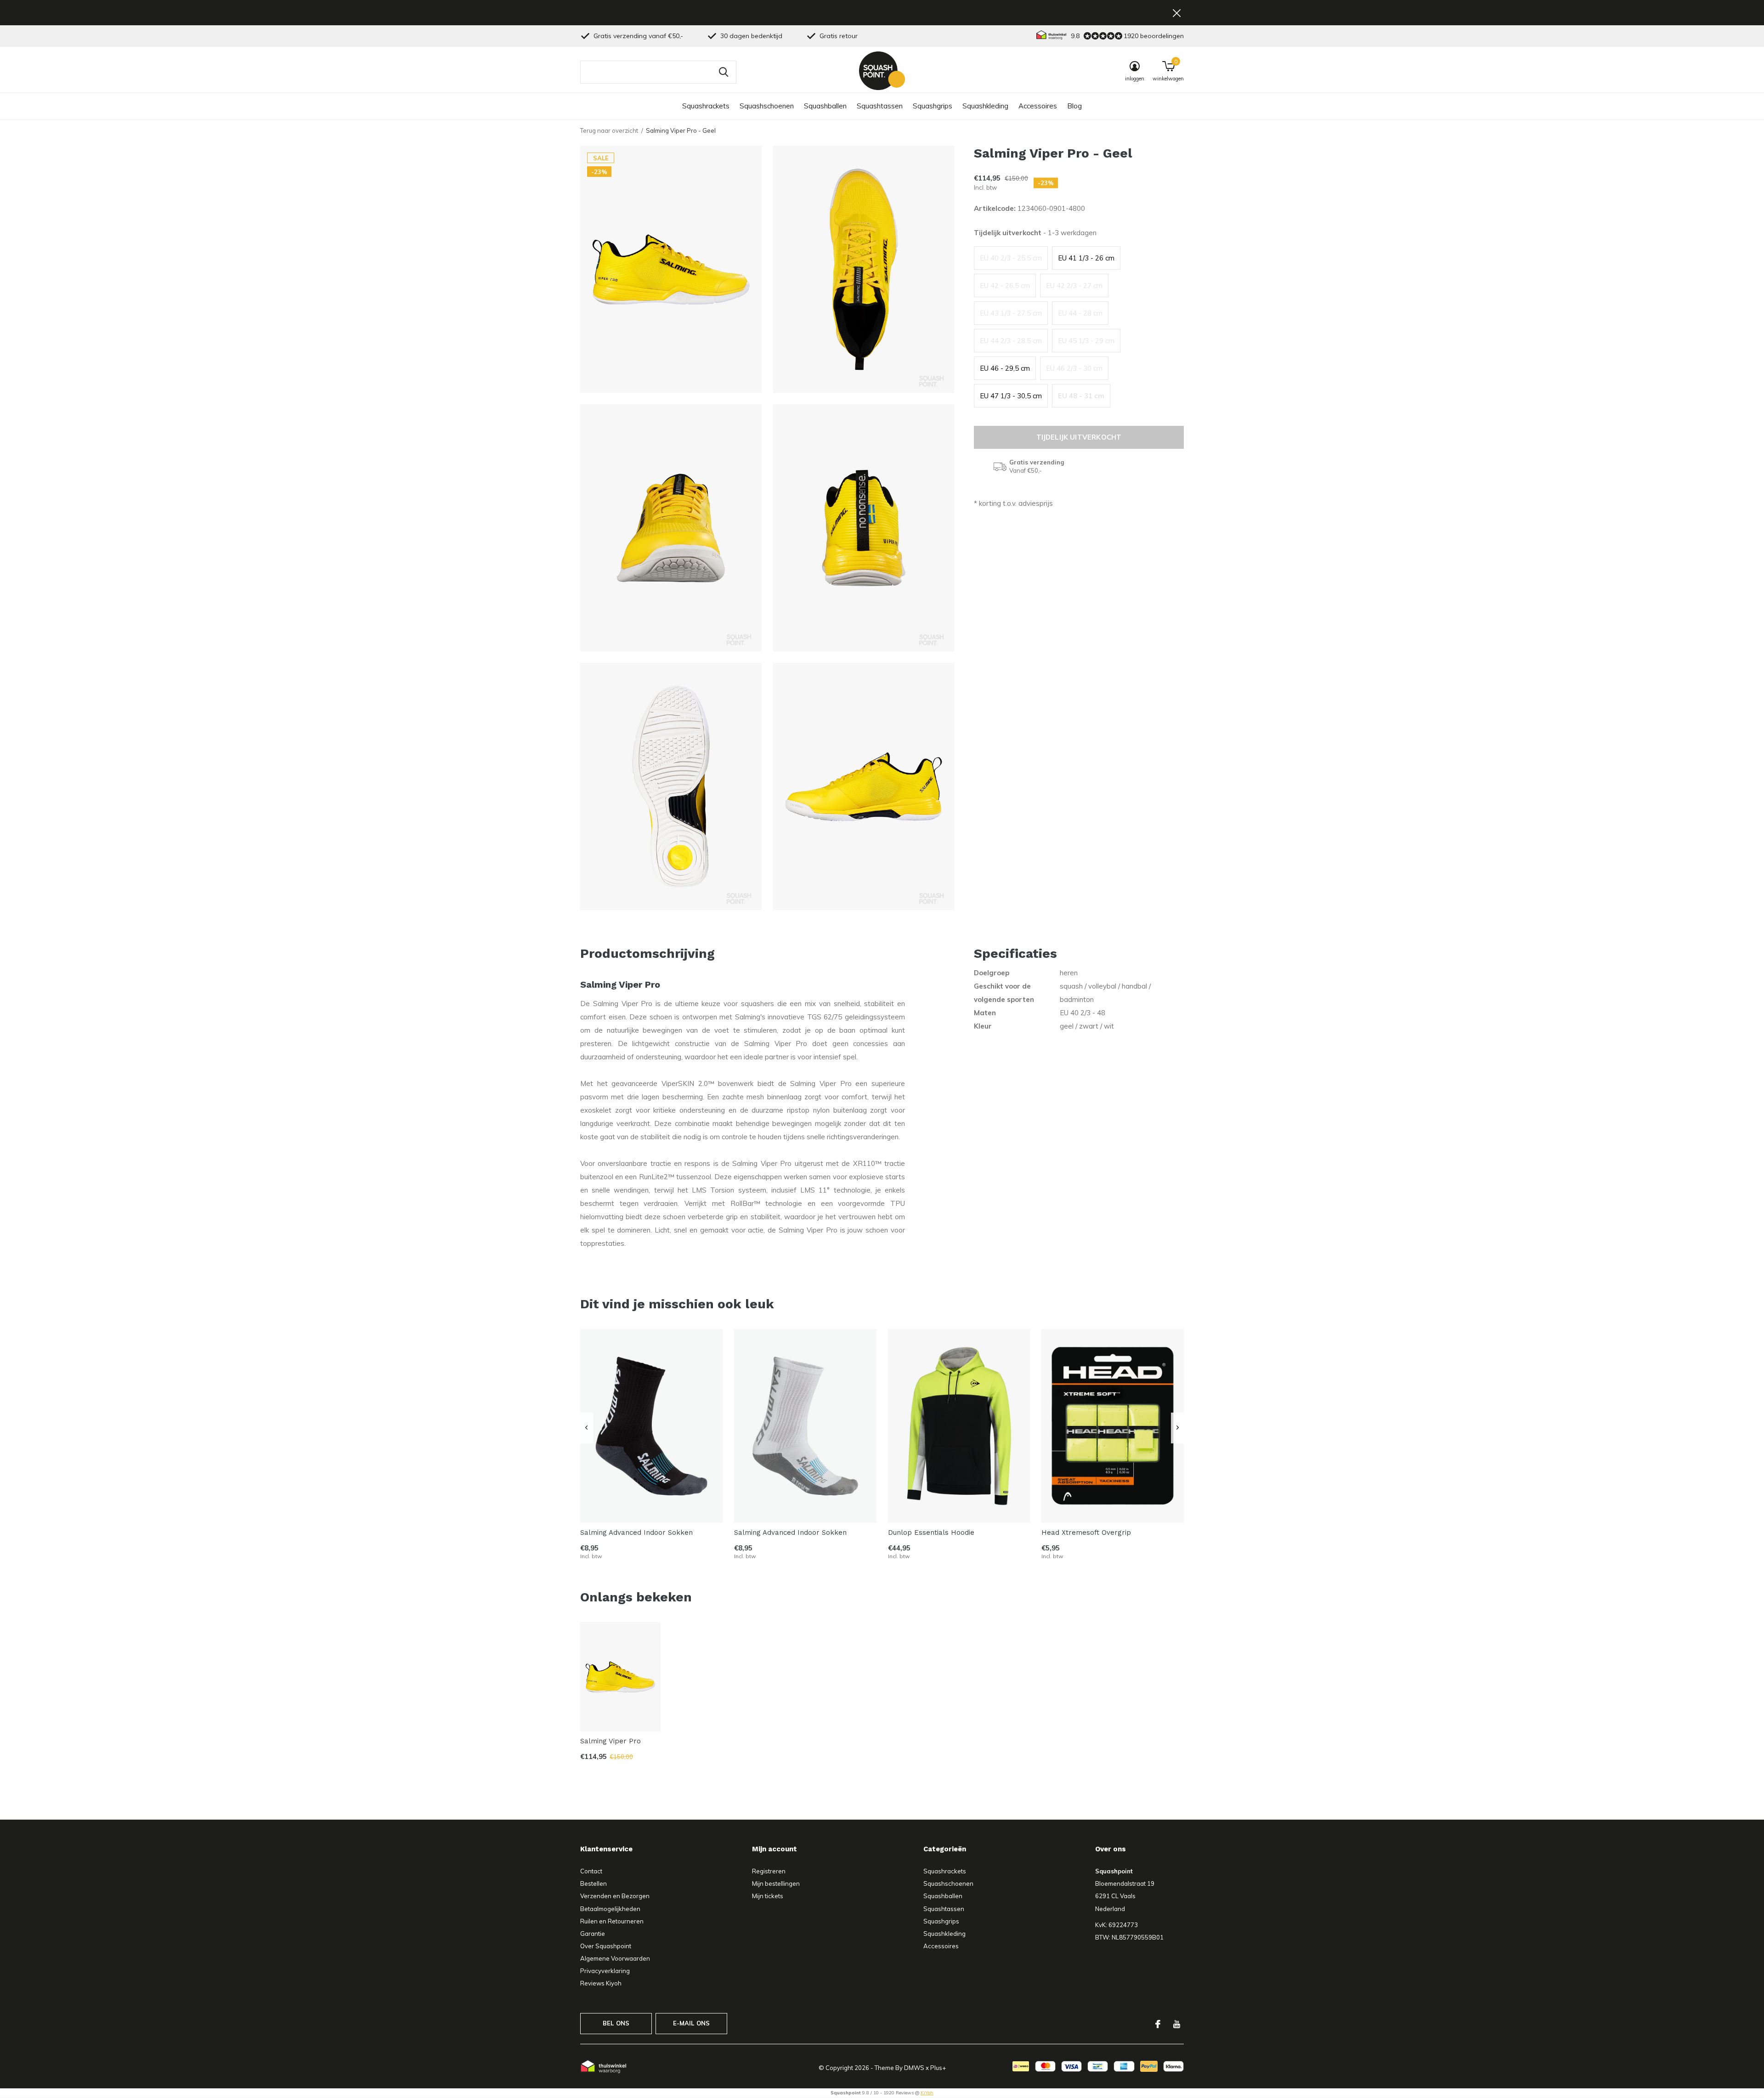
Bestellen (594, 1883)
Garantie (593, 1934)
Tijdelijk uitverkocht (1079, 437)
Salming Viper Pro (611, 1741)
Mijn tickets (768, 1896)
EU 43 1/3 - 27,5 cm (1011, 313)
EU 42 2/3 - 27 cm (1074, 286)
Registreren (769, 1871)
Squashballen (825, 106)
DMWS (914, 2068)
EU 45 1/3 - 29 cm (1086, 341)
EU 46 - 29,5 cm (1005, 368)
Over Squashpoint (606, 1946)
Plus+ (938, 2068)
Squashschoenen (767, 106)
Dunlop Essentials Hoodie (931, 1533)
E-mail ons (692, 2023)
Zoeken (724, 72)
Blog (1074, 106)
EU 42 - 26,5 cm (1005, 286)
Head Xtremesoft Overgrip (1086, 1533)
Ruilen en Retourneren (612, 1921)
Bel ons (616, 2023)
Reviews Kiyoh (601, 1983)
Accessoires (1038, 106)
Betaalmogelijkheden (610, 1909)
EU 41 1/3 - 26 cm (1086, 258)
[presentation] (586, 1428)
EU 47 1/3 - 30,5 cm (1011, 396)
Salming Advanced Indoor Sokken (636, 1533)
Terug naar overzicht (609, 130)
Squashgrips (933, 106)
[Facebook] (1158, 2024)
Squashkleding (985, 106)
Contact (591, 1871)
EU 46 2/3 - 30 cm (1074, 368)
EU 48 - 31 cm (1081, 396)
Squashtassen (880, 106)
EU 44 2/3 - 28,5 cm (1011, 341)
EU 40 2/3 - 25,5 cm (1011, 258)
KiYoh (927, 2093)
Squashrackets (706, 106)
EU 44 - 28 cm (1080, 313)
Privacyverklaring (605, 1971)
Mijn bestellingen (776, 1883)
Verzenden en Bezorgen (615, 1896)
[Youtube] (1177, 2024)
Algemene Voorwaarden (615, 1958)
